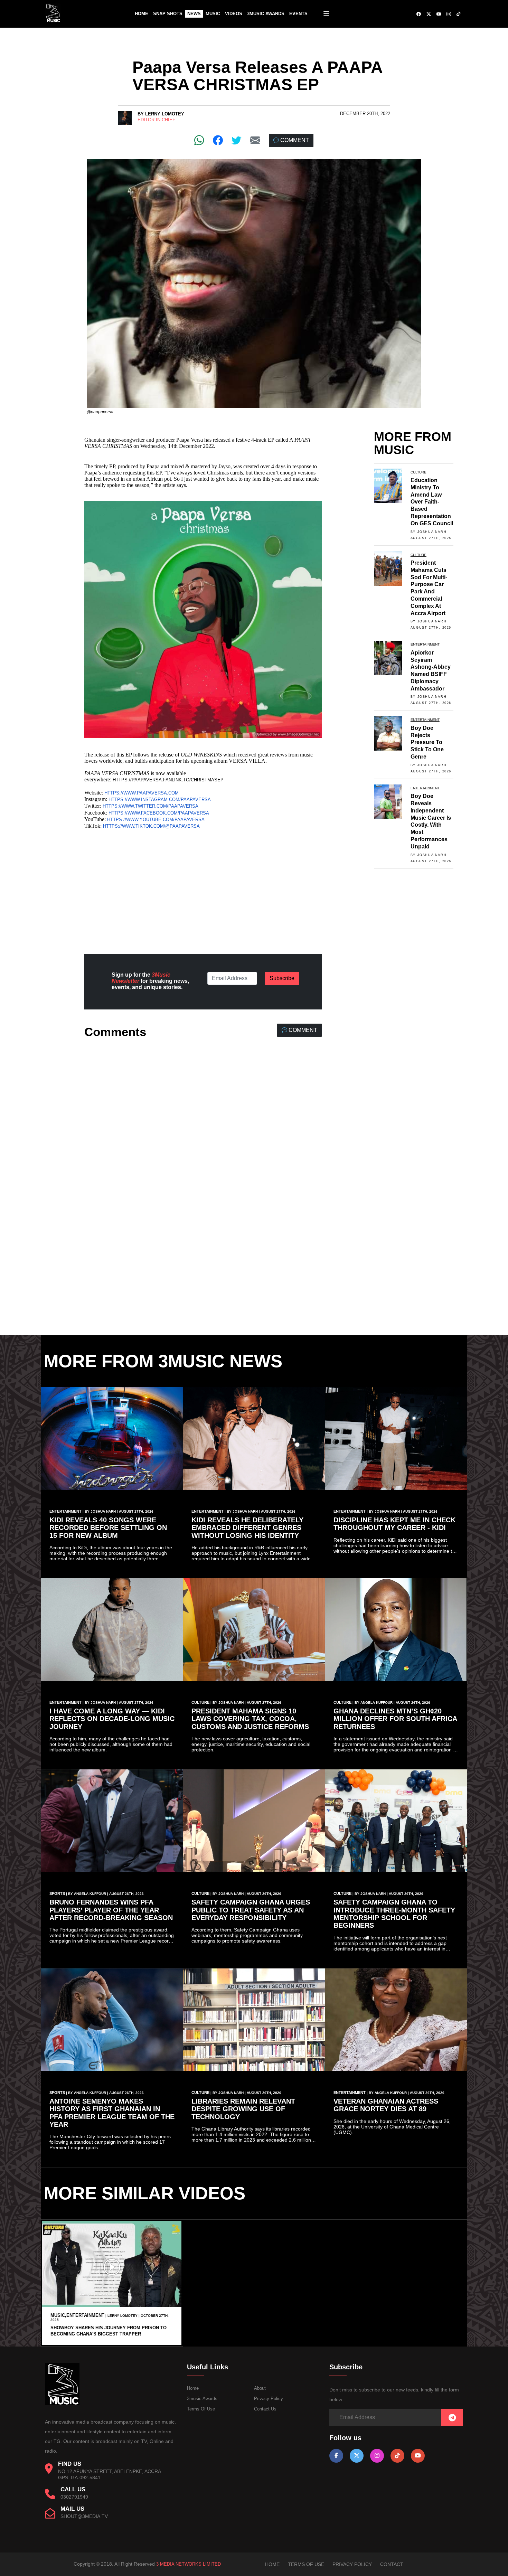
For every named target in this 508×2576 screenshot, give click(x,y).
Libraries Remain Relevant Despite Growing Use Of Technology (243, 2109)
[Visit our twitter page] (357, 2456)
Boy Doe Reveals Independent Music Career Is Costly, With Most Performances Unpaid (431, 821)
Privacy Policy (269, 2399)
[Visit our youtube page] (418, 2456)
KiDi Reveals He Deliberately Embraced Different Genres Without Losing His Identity (247, 1528)
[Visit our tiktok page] (397, 2456)
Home (142, 14)
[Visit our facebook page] (336, 2456)
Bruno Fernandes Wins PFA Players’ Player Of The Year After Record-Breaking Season (111, 1910)
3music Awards (202, 2399)
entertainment (425, 644)
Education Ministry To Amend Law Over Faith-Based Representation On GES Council (432, 502)
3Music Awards (266, 14)
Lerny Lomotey (165, 114)
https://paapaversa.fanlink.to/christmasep (168, 780)
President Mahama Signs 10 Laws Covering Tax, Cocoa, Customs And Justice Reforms (250, 1719)
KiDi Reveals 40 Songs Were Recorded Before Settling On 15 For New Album (108, 1528)
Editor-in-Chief (156, 120)
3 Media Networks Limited (189, 2564)
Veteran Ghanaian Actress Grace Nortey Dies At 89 (386, 2105)
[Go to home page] (62, 2404)
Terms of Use (201, 2409)
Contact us (265, 2409)
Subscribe (282, 978)
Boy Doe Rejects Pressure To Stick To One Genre (427, 742)
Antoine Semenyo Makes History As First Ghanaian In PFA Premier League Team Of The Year (112, 2113)
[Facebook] (218, 140)
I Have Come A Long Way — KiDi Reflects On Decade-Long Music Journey (112, 1719)
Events (298, 14)
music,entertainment (77, 2315)
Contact (392, 2564)
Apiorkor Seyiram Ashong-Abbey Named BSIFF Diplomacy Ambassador (431, 671)
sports (57, 1893)
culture (418, 472)
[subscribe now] (452, 2418)
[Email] (255, 140)
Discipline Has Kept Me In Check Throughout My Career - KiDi (394, 1524)
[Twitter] (237, 140)
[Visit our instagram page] (377, 2456)
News (194, 14)
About (260, 2388)
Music (213, 14)
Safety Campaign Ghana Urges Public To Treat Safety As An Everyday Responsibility (251, 1910)
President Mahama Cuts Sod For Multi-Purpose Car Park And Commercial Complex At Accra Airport (429, 588)
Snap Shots (168, 14)
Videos (234, 14)
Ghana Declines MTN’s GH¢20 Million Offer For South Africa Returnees (395, 1719)
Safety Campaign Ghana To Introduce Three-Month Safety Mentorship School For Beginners (394, 1914)
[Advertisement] (203, 889)
